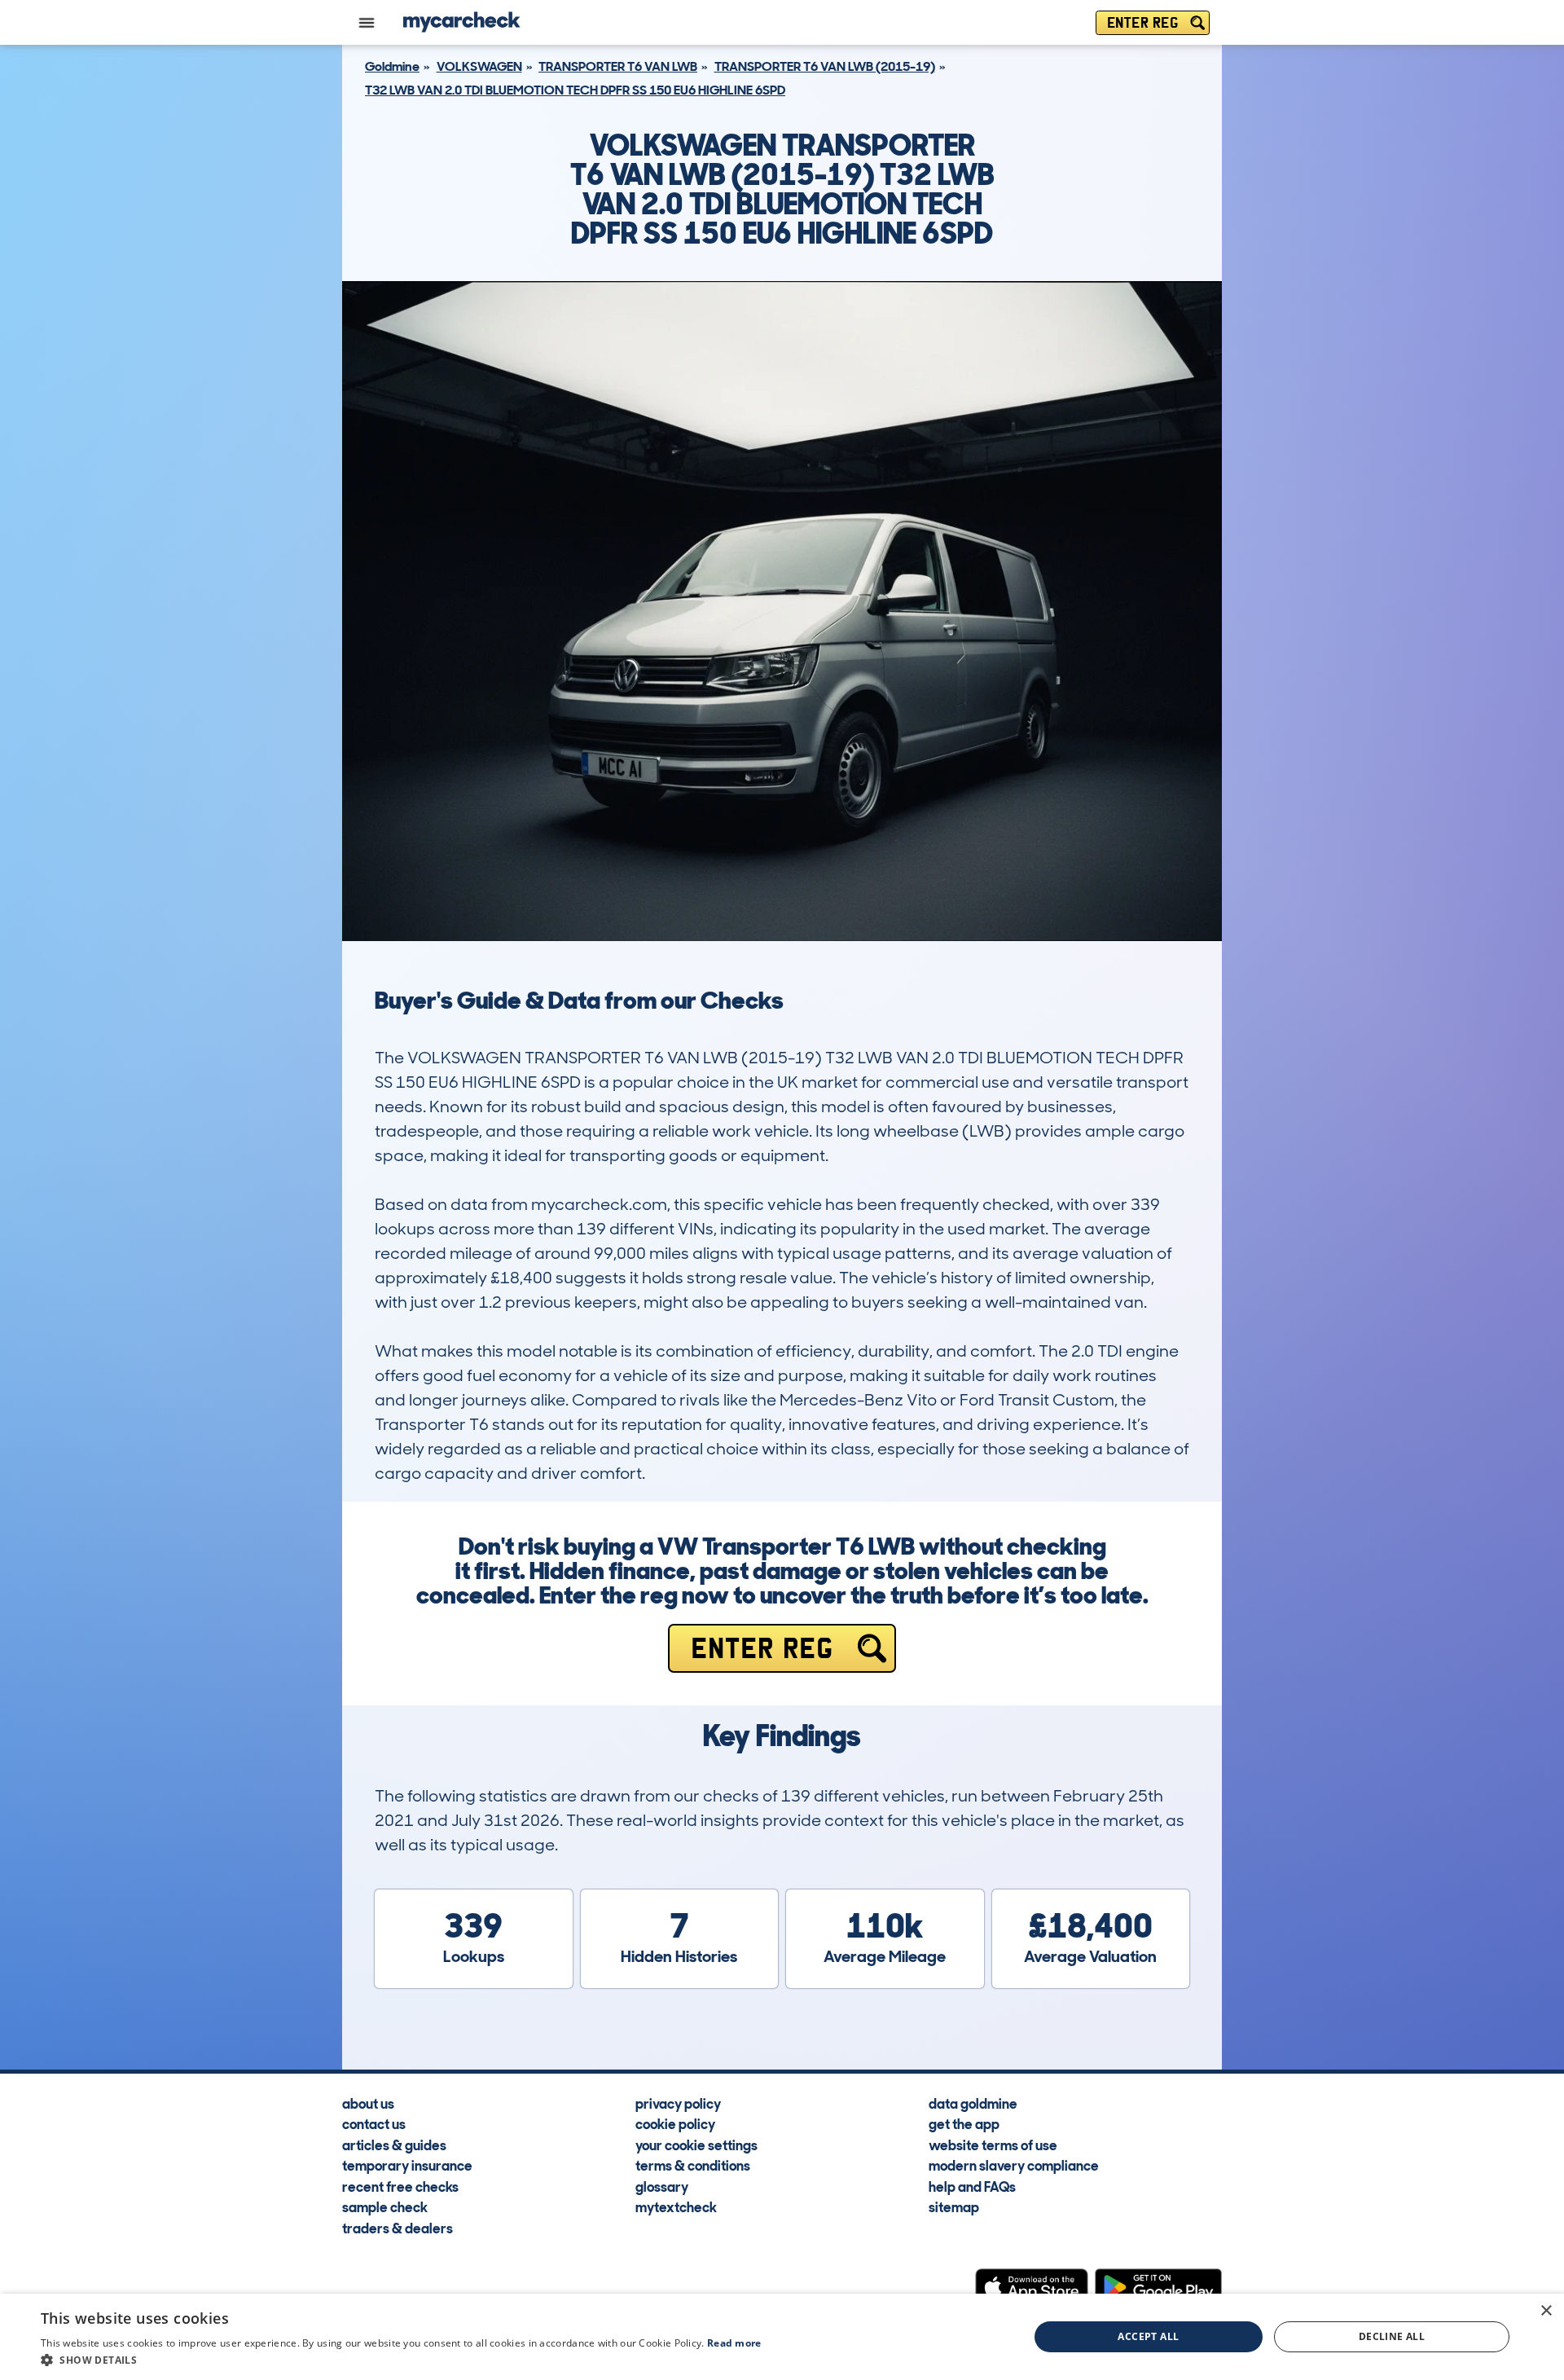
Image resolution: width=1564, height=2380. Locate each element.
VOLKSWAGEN (479, 66)
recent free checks (400, 2186)
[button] (401, 2360)
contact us (374, 2123)
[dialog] (782, 2337)
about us (368, 2103)
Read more (734, 2343)
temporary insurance (407, 2165)
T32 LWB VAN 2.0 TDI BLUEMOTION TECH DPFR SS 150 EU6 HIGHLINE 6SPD (575, 90)
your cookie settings (696, 2145)
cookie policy (675, 2123)
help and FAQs (972, 2186)
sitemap (954, 2206)
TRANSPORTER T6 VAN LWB (618, 66)
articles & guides (394, 2145)
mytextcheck (676, 2206)
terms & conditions (693, 2165)
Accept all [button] (1148, 2336)
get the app (964, 2123)
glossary (662, 2186)
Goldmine (392, 66)
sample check (385, 2206)
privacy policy (678, 2103)
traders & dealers (398, 2228)
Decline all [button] (1392, 2336)
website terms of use (993, 2145)
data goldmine (973, 2103)
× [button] (1546, 2311)
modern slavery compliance (1014, 2165)
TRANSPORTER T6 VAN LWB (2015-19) (825, 66)
